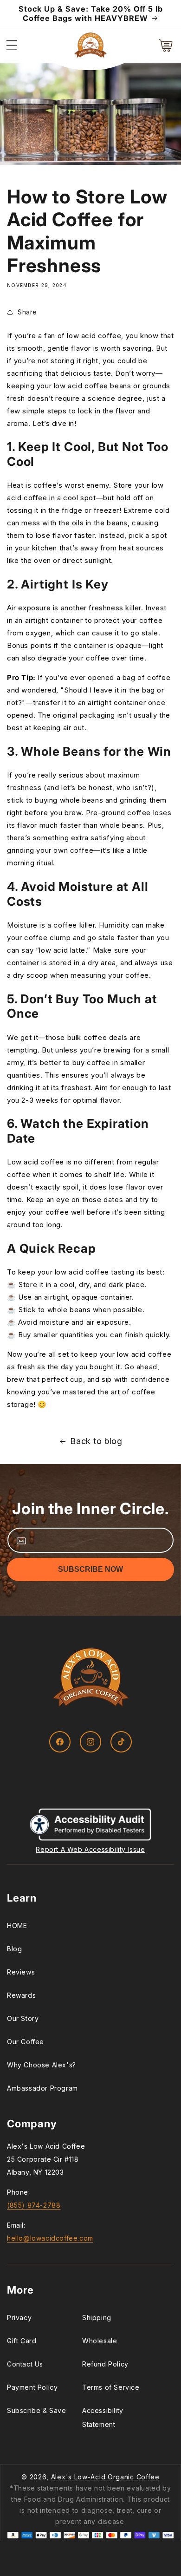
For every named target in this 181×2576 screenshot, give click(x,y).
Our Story (23, 2018)
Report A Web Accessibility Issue (90, 1849)
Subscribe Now (90, 1569)
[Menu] (12, 46)
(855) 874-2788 (34, 2205)
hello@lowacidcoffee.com (50, 2238)
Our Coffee (26, 2042)
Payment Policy (32, 2387)
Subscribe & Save (37, 2410)
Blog (14, 1949)
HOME (17, 1925)
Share (27, 312)
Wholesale (100, 2341)
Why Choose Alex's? (42, 2065)
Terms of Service (111, 2387)
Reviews (21, 1972)
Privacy (19, 2318)
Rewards (21, 1995)
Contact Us (25, 2364)
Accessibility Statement (103, 2417)
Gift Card (22, 2341)
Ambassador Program (42, 2088)
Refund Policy (105, 2364)
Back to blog (96, 1441)
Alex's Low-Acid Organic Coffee (105, 2477)
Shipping (97, 2318)
